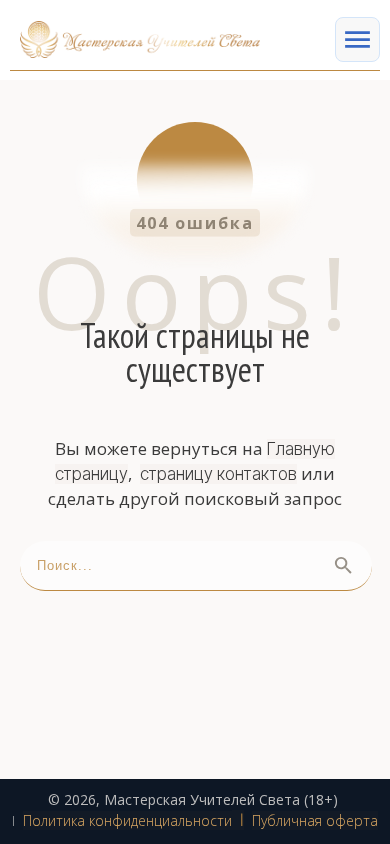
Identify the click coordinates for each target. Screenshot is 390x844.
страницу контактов (218, 474)
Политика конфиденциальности (127, 820)
